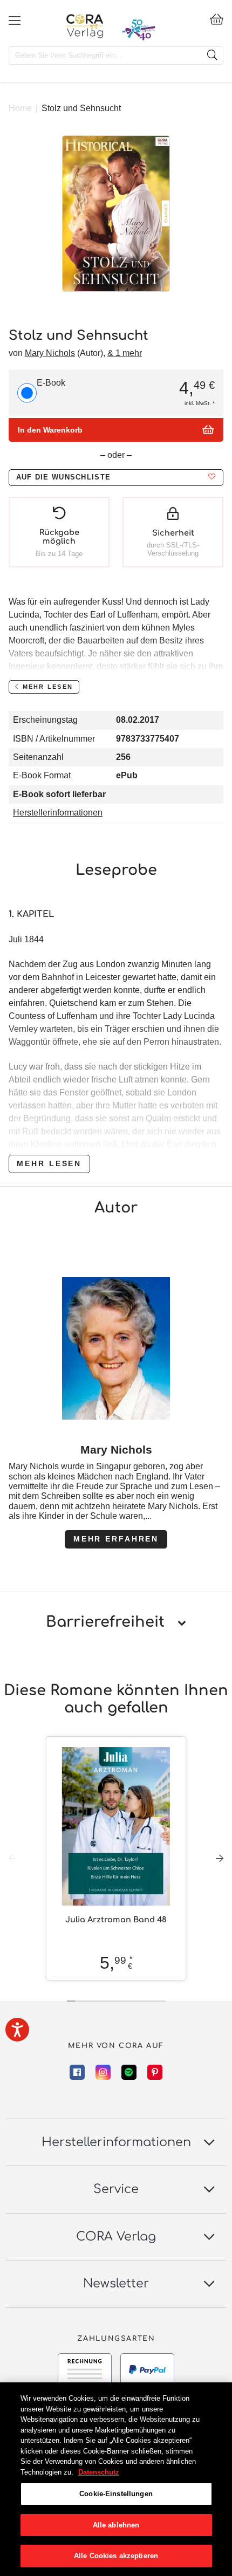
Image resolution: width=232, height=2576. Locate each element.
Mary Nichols (50, 353)
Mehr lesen (49, 1163)
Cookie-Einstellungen (116, 2494)
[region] (116, 2479)
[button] (116, 478)
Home (20, 108)
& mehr (125, 353)
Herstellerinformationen (58, 813)
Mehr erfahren (116, 1539)
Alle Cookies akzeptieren (116, 2556)
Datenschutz (99, 2472)
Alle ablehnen (116, 2525)
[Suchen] (212, 56)
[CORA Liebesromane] (85, 26)
